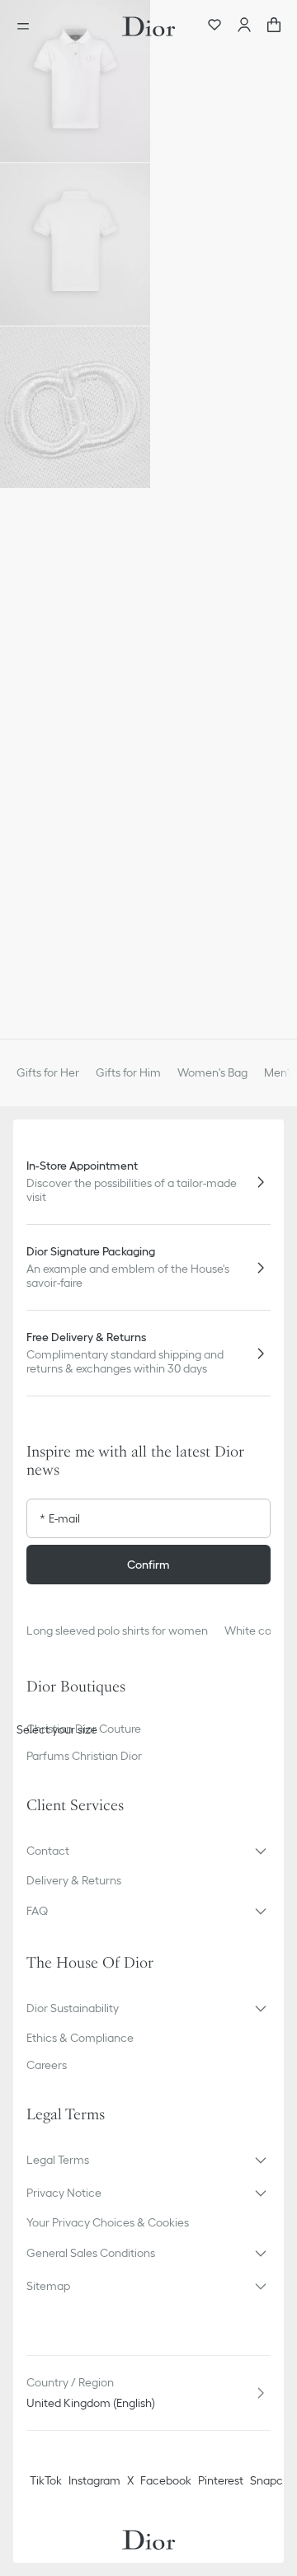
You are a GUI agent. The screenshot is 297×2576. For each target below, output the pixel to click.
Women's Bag (212, 1072)
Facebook (166, 2480)
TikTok (46, 2480)
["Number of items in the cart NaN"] (274, 26)
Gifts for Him (128, 1072)
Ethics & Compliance (80, 2038)
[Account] (244, 26)
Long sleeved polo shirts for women (117, 1631)
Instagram (94, 2480)
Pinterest (221, 2480)
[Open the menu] (28, 26)
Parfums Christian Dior (84, 1756)
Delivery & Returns (74, 1880)
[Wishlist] (214, 26)
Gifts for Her (48, 1072)
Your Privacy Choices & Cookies (108, 2222)
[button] (75, 81)
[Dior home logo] (148, 26)
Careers (47, 2065)
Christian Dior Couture (84, 1729)
